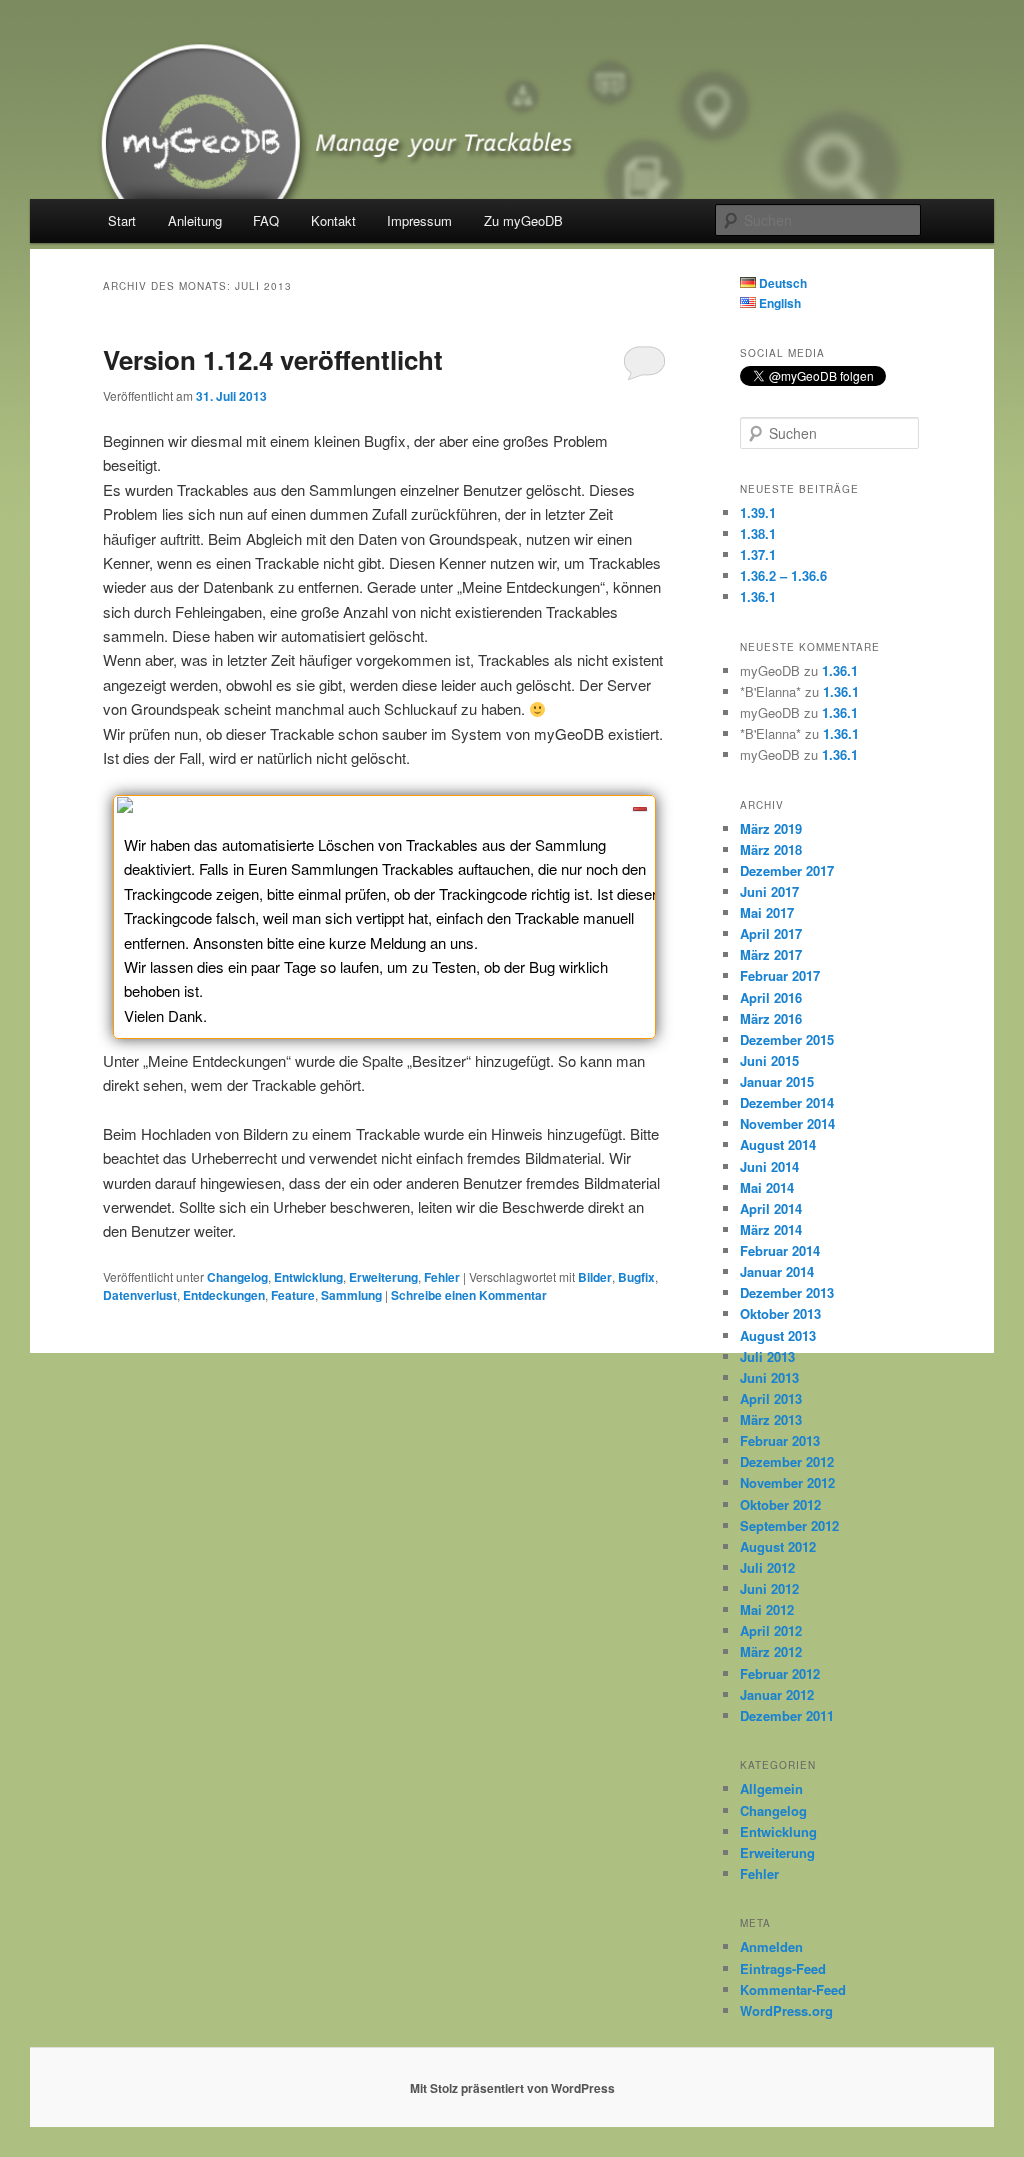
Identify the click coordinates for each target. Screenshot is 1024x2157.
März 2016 (771, 1018)
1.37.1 (758, 554)
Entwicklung (308, 1277)
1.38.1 (758, 533)
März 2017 (771, 954)
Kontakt (333, 220)
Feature (293, 1295)
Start (122, 220)
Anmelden (771, 1946)
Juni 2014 (769, 1166)
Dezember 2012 (787, 1461)
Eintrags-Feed (783, 1968)
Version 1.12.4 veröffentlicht (273, 359)
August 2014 (778, 1144)
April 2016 (771, 997)
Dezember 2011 (787, 1715)
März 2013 (771, 1419)
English (778, 303)
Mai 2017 (767, 912)
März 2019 (771, 828)
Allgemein (771, 1788)
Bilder (595, 1277)
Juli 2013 (767, 1356)
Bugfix (636, 1277)
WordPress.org (786, 2010)
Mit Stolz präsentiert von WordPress (512, 2088)
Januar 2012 (777, 1694)
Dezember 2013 (787, 1292)
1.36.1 (758, 596)
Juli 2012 (767, 1567)
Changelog (237, 1277)
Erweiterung (383, 1277)
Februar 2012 (780, 1673)
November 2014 (787, 1123)
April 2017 (771, 933)
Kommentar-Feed (793, 1989)
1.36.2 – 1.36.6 (783, 575)
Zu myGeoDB (523, 220)
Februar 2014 (780, 1250)
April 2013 (771, 1398)
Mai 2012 (767, 1609)
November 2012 (787, 1482)
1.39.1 (758, 512)
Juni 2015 (769, 1060)
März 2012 (771, 1651)
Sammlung (351, 1295)
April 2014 (771, 1208)
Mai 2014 (767, 1187)
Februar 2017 (780, 975)
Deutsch (781, 283)
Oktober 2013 (780, 1313)
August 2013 (778, 1335)
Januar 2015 (777, 1081)
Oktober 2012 (780, 1504)
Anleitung (195, 220)
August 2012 (778, 1546)
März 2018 (771, 849)
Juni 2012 (769, 1588)
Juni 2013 (769, 1377)
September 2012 (789, 1525)
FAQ (266, 220)
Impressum (419, 220)
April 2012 (771, 1630)
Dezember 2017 (787, 870)
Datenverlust (140, 1295)
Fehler (442, 1277)
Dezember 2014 (787, 1102)
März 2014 (771, 1229)
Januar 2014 (777, 1271)
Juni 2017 (769, 891)
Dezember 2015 (787, 1039)
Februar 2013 (780, 1440)
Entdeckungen (224, 1295)
